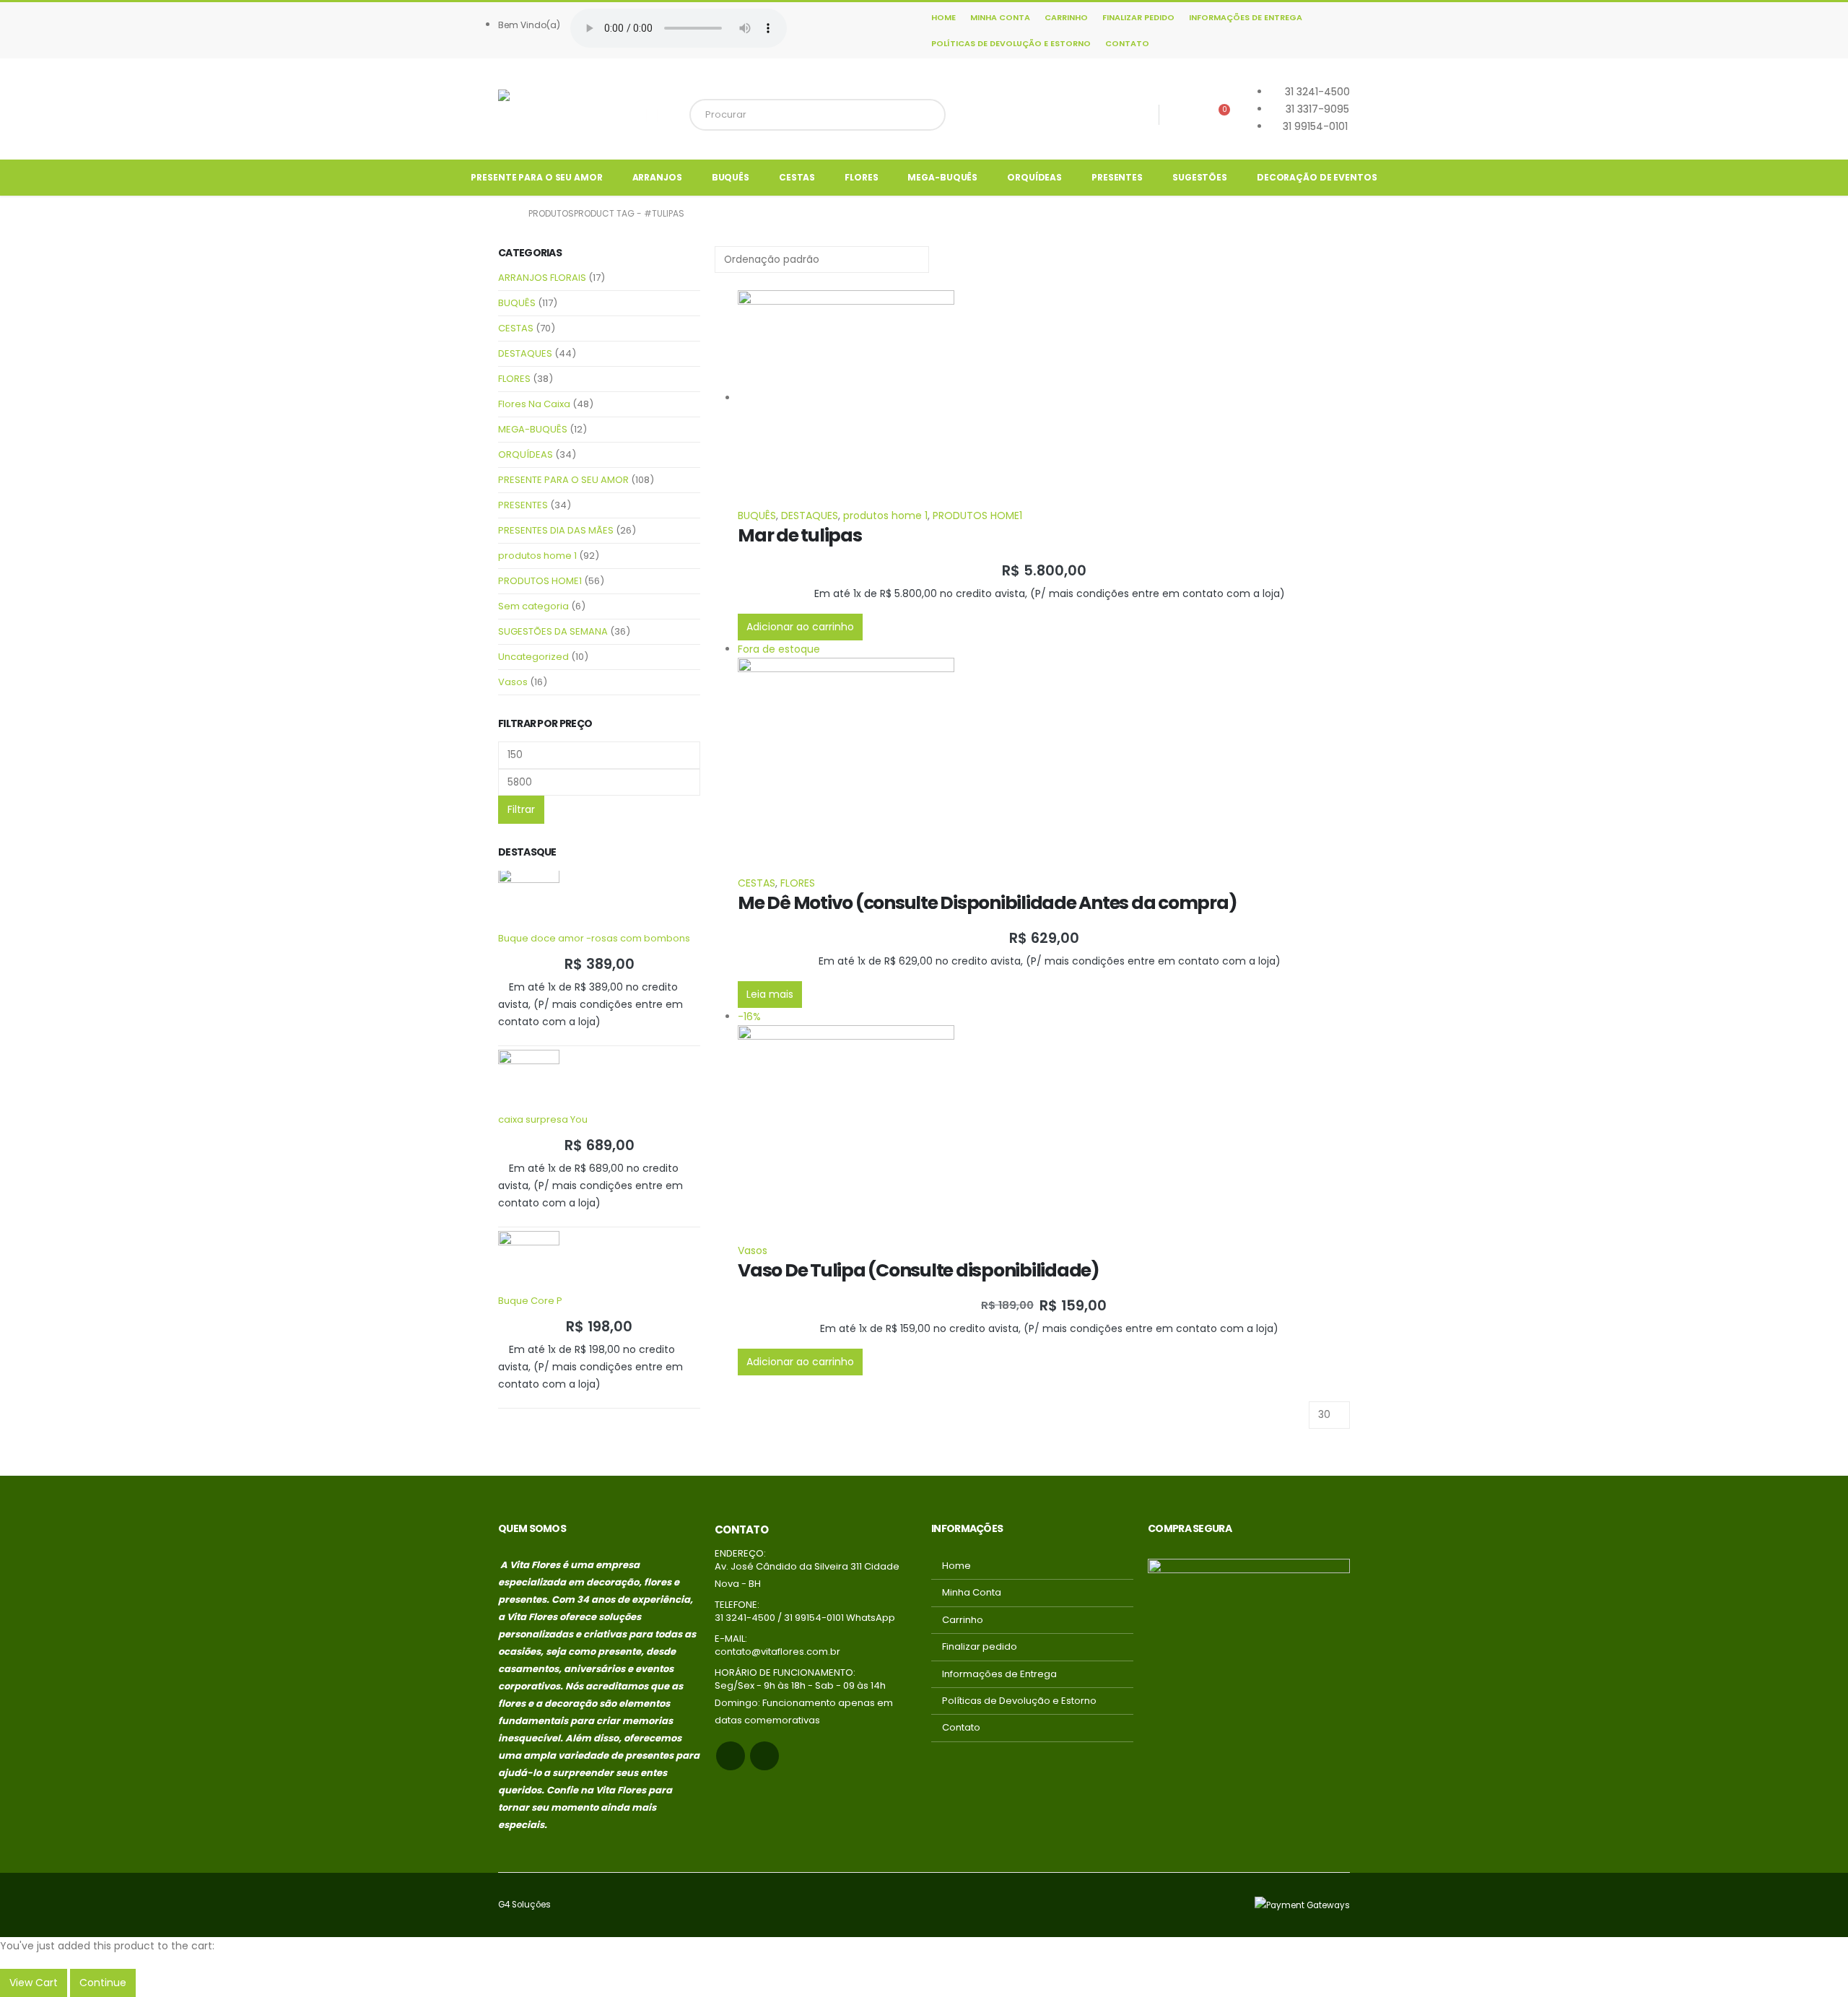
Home (943, 17)
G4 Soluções (524, 1905)
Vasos (753, 1250)
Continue (103, 1983)
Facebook (731, 1756)
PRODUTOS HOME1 (977, 515)
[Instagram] (1180, 115)
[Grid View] (721, 282)
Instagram (764, 1756)
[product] (1044, 399)
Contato (1127, 43)
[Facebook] (1139, 115)
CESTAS (797, 177)
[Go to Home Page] (503, 214)
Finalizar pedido (1138, 17)
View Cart (34, 1983)
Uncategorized (533, 657)
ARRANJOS (657, 177)
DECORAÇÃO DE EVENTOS (1317, 177)
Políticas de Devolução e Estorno (1011, 43)
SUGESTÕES (1200, 177)
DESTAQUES (810, 515)
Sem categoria (533, 606)
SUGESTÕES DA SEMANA (553, 631)
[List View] (733, 282)
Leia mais (770, 994)
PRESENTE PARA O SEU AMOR (536, 177)
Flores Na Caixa (534, 404)
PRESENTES (1117, 177)
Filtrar (521, 809)
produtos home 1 (885, 515)
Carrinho (1066, 17)
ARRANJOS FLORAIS (542, 278)
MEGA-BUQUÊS (942, 177)
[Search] (927, 115)
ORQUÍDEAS (1034, 177)
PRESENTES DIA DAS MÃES (556, 530)
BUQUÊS (731, 177)
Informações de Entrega (1246, 17)
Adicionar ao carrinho (800, 627)
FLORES (861, 177)
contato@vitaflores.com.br (777, 1652)
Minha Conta (1000, 17)
